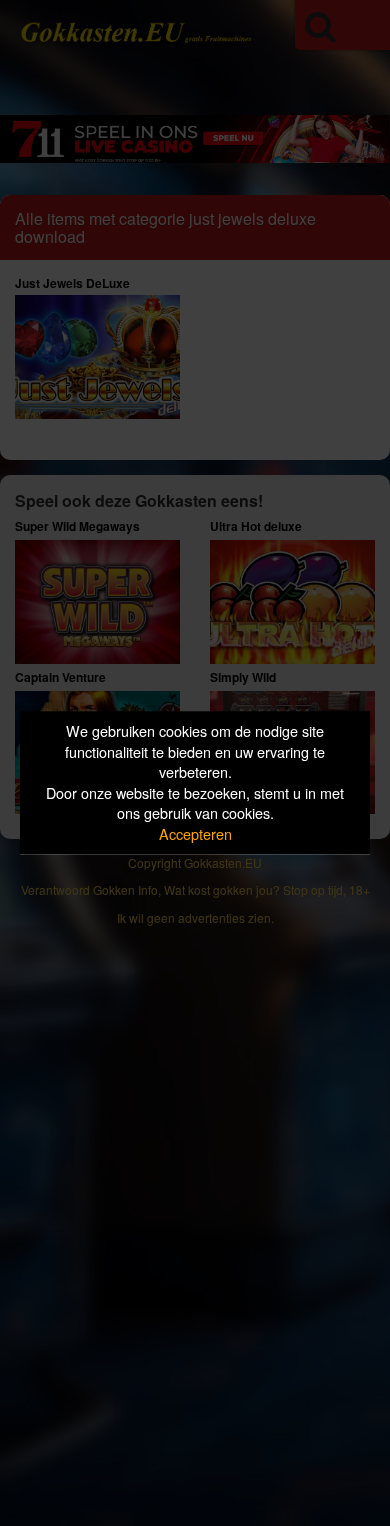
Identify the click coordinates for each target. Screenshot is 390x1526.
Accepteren (195, 833)
